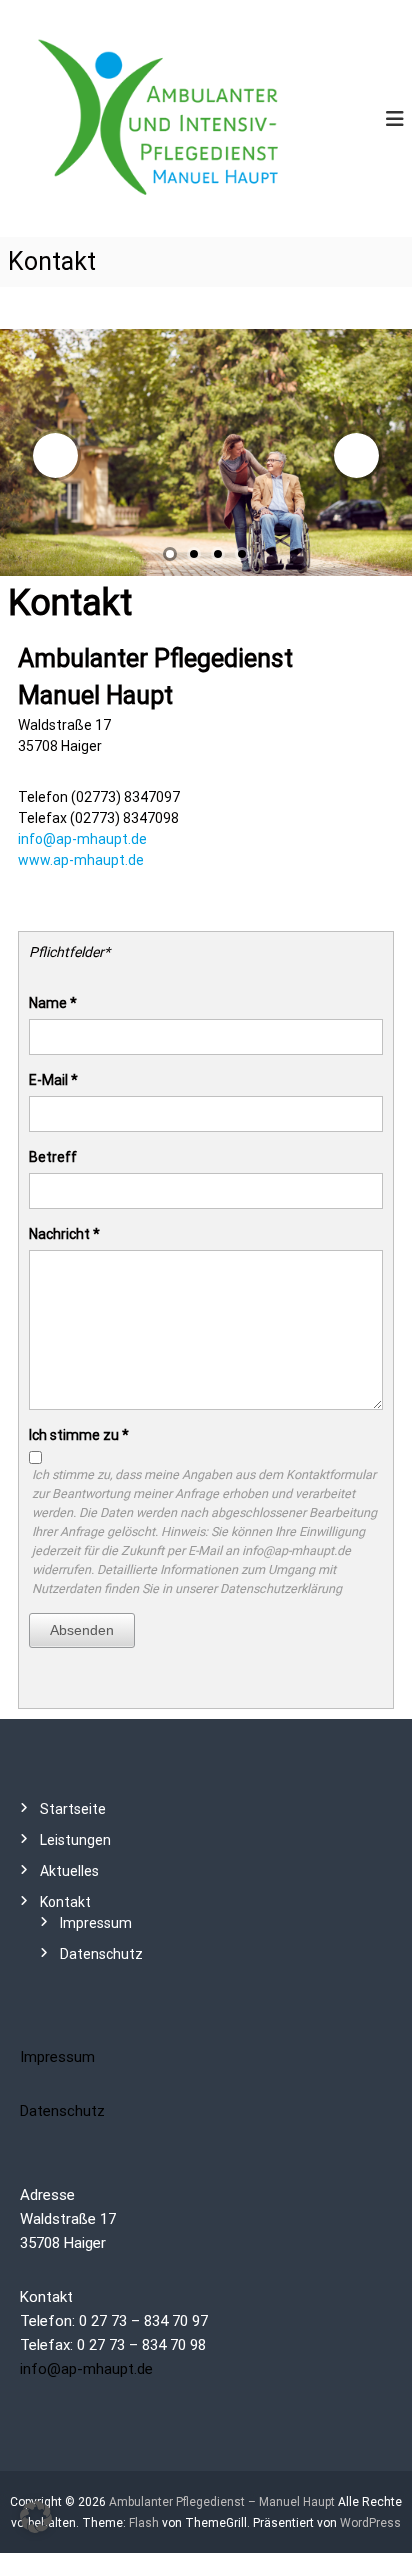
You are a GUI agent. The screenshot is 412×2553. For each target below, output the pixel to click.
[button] (36, 2517)
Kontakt (65, 1902)
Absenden (82, 1630)
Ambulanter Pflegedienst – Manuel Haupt (222, 2502)
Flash (144, 2523)
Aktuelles (69, 1871)
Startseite (73, 1809)
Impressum (96, 1923)
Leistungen (75, 1840)
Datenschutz (101, 1954)
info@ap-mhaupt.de (82, 839)
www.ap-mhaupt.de (81, 860)
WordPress (370, 2523)
